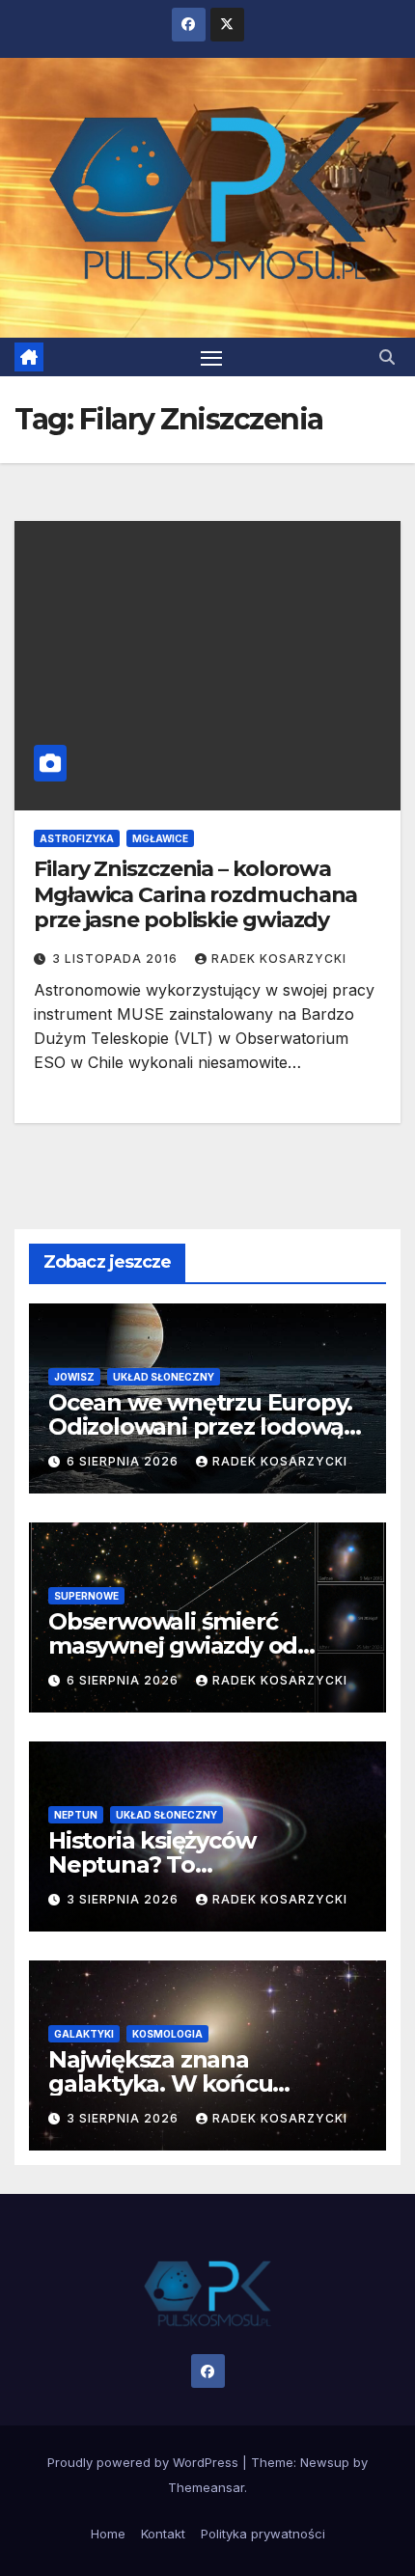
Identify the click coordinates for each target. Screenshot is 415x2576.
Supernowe (86, 1596)
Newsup (325, 2462)
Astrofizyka (77, 838)
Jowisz (74, 1377)
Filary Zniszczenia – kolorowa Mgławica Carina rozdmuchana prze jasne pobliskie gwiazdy (195, 894)
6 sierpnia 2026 (124, 1461)
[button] (387, 357)
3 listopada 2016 (117, 959)
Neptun (76, 1815)
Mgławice (160, 838)
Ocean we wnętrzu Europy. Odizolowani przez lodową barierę (200, 1426)
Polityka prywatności (263, 2534)
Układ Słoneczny (164, 1377)
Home (108, 2534)
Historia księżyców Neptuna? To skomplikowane (152, 1864)
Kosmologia (167, 2034)
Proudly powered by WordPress (145, 2462)
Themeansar (206, 2487)
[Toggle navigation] (211, 357)
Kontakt (163, 2534)
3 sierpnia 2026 (124, 1899)
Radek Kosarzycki (279, 959)
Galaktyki (84, 2034)
